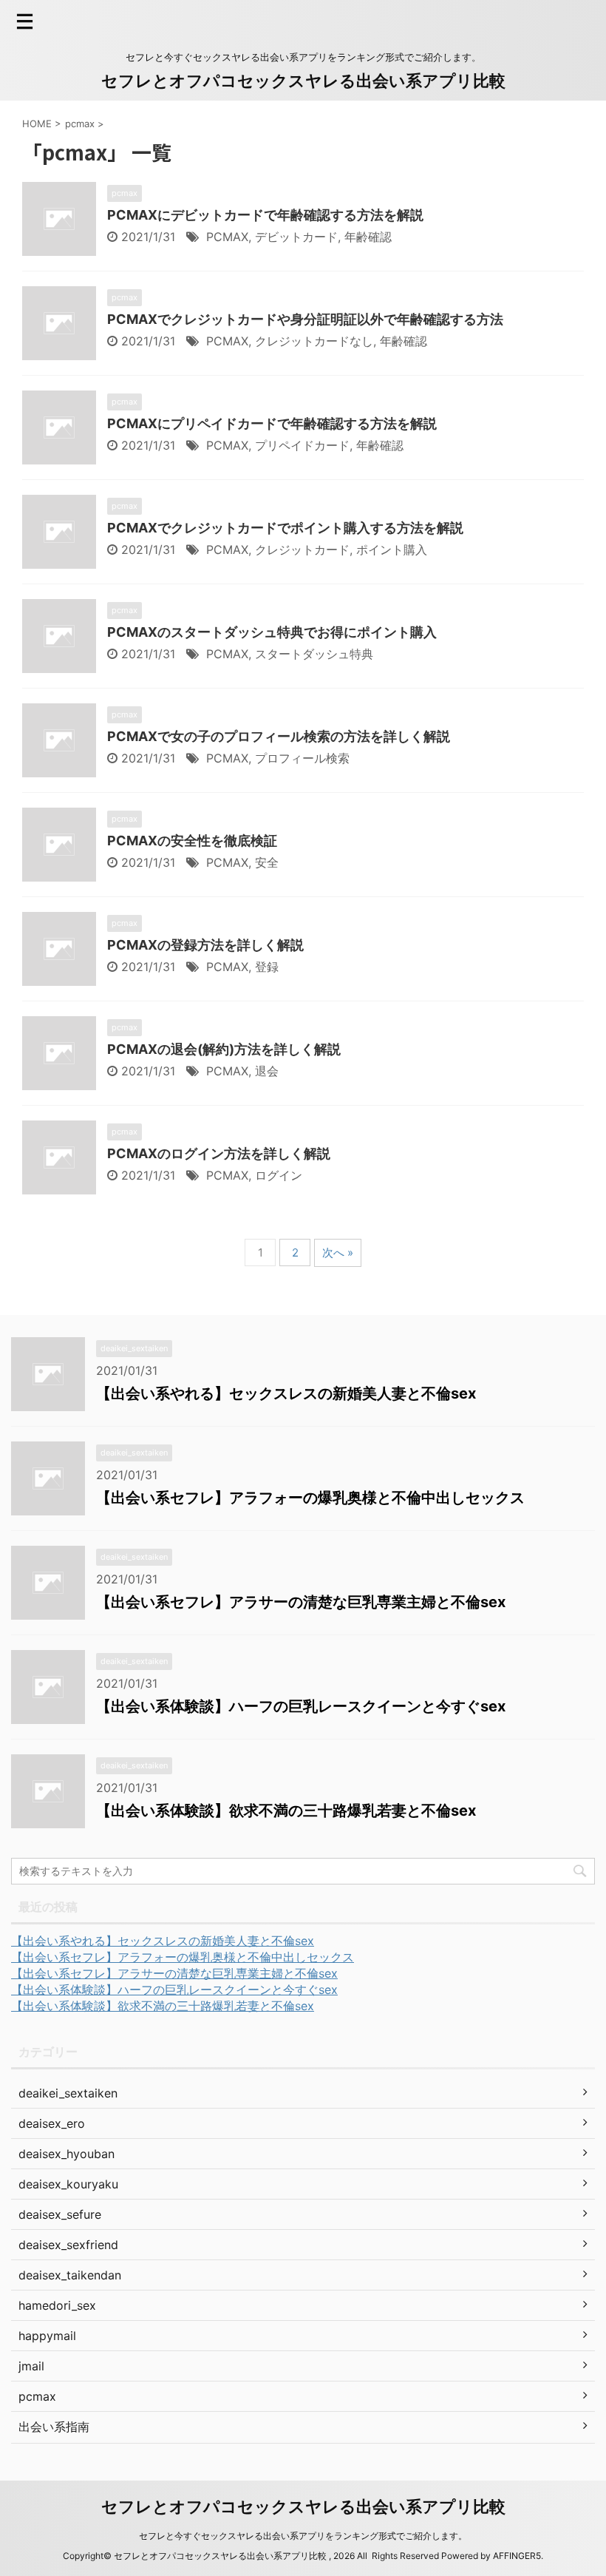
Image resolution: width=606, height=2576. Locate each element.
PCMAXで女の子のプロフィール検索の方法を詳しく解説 (279, 736)
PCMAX (227, 237)
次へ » (338, 1252)
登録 (267, 967)
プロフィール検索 (302, 758)
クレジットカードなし (314, 341)
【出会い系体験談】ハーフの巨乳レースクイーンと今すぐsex (301, 1706)
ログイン (279, 1175)
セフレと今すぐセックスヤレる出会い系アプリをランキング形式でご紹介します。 (303, 2536)
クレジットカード (302, 550)
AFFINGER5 (517, 2556)
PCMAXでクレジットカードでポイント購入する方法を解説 (285, 528)
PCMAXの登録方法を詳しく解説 (205, 945)
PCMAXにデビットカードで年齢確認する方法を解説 (265, 215)
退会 (267, 1071)
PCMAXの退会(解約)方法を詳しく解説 (224, 1049)
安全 (267, 862)
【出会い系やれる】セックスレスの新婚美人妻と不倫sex (286, 1393)
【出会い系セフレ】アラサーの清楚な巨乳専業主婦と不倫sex (301, 1602)
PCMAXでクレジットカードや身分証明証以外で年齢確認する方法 (305, 319)
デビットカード (296, 237)
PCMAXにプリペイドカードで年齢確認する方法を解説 (272, 423)
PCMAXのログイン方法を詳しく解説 (219, 1153)
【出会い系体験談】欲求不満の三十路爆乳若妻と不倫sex (286, 1811)
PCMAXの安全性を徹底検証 (192, 841)
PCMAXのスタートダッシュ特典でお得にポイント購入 (272, 632)
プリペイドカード (302, 445)
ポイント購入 (392, 550)
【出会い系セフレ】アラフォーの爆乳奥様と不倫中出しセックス (310, 1498)
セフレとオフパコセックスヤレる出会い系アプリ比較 (303, 81)
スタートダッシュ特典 (314, 654)
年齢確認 (368, 237)
